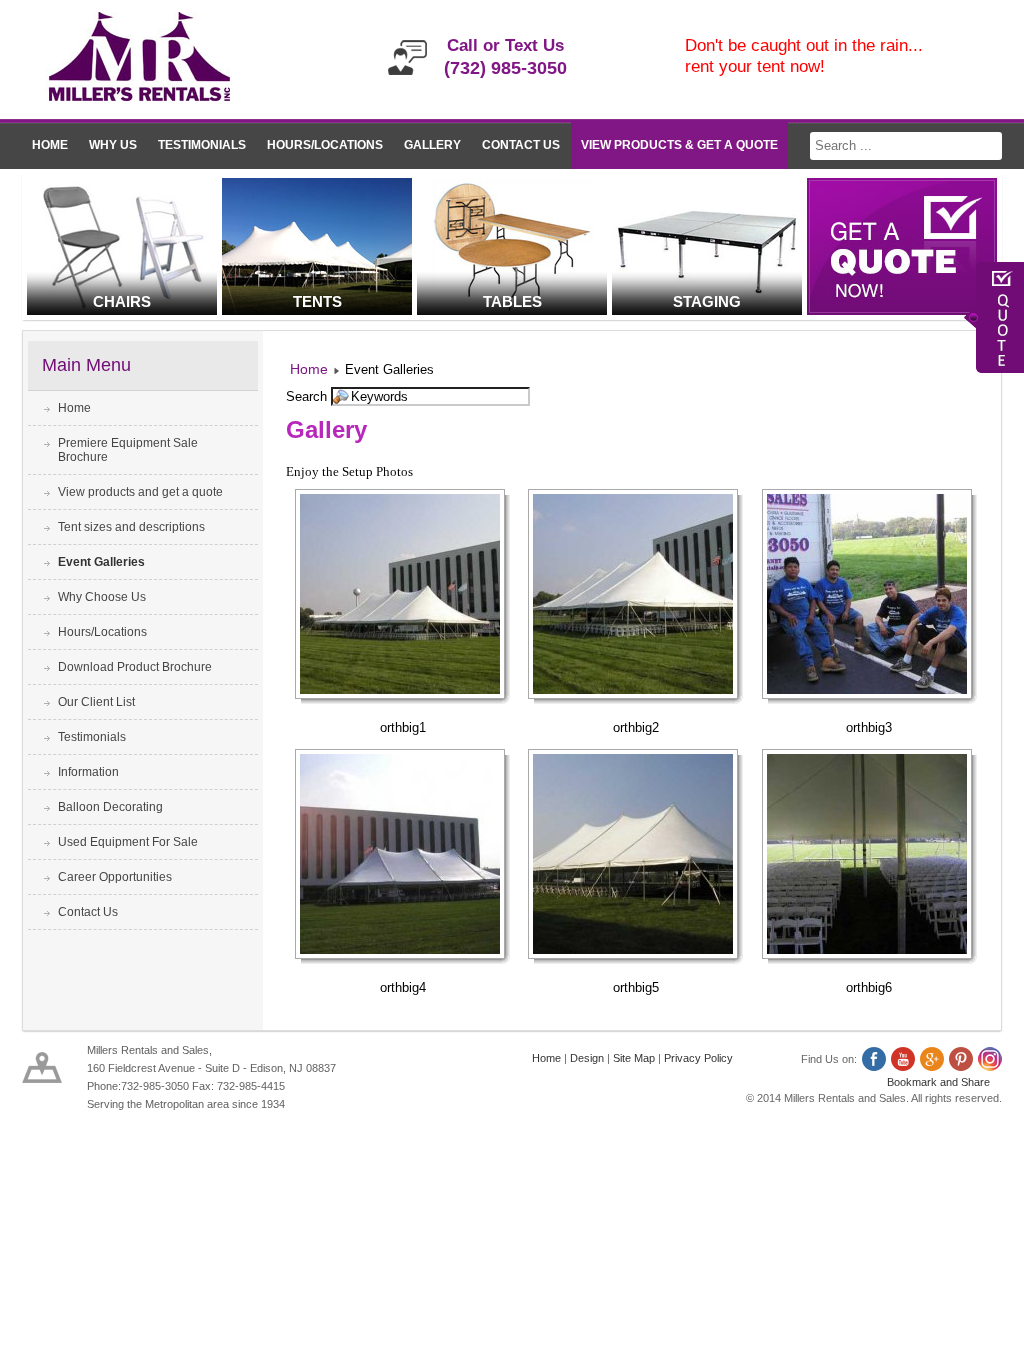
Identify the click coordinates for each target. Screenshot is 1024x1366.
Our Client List (96, 702)
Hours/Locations (325, 145)
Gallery (432, 145)
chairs (122, 301)
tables (512, 301)
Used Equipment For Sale (128, 842)
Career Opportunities (115, 877)
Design (587, 1058)
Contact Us (521, 145)
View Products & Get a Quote (679, 145)
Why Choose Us (102, 597)
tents (317, 301)
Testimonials (202, 145)
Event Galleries (101, 562)
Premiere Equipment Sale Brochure (128, 450)
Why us (113, 145)
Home (50, 145)
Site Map (634, 1058)
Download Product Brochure (135, 667)
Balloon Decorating (110, 807)
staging (707, 301)
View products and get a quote (140, 492)
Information (88, 772)
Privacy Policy (698, 1058)
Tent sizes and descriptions (131, 527)
